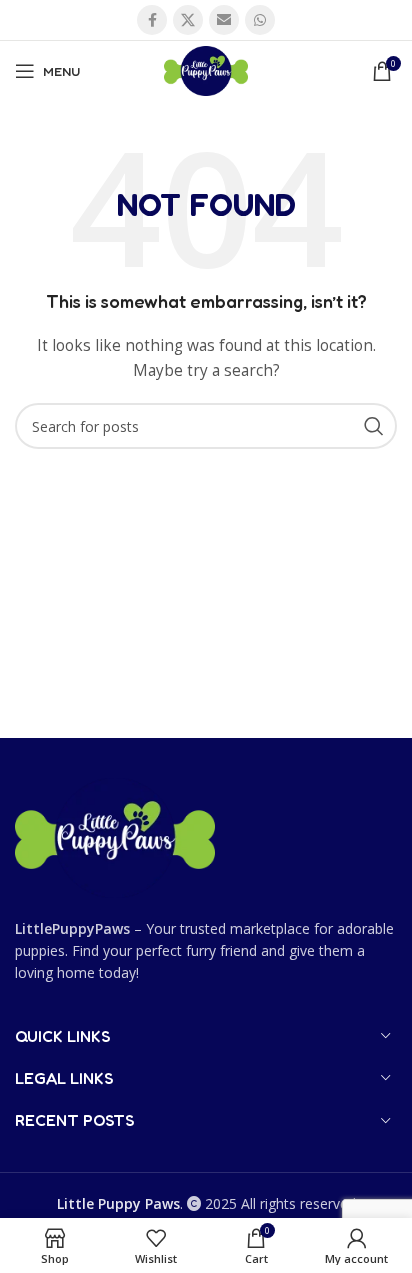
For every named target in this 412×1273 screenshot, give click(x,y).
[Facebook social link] (152, 20)
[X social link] (188, 20)
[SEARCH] (374, 426)
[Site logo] (205, 69)
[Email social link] (224, 20)
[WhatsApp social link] (260, 20)
